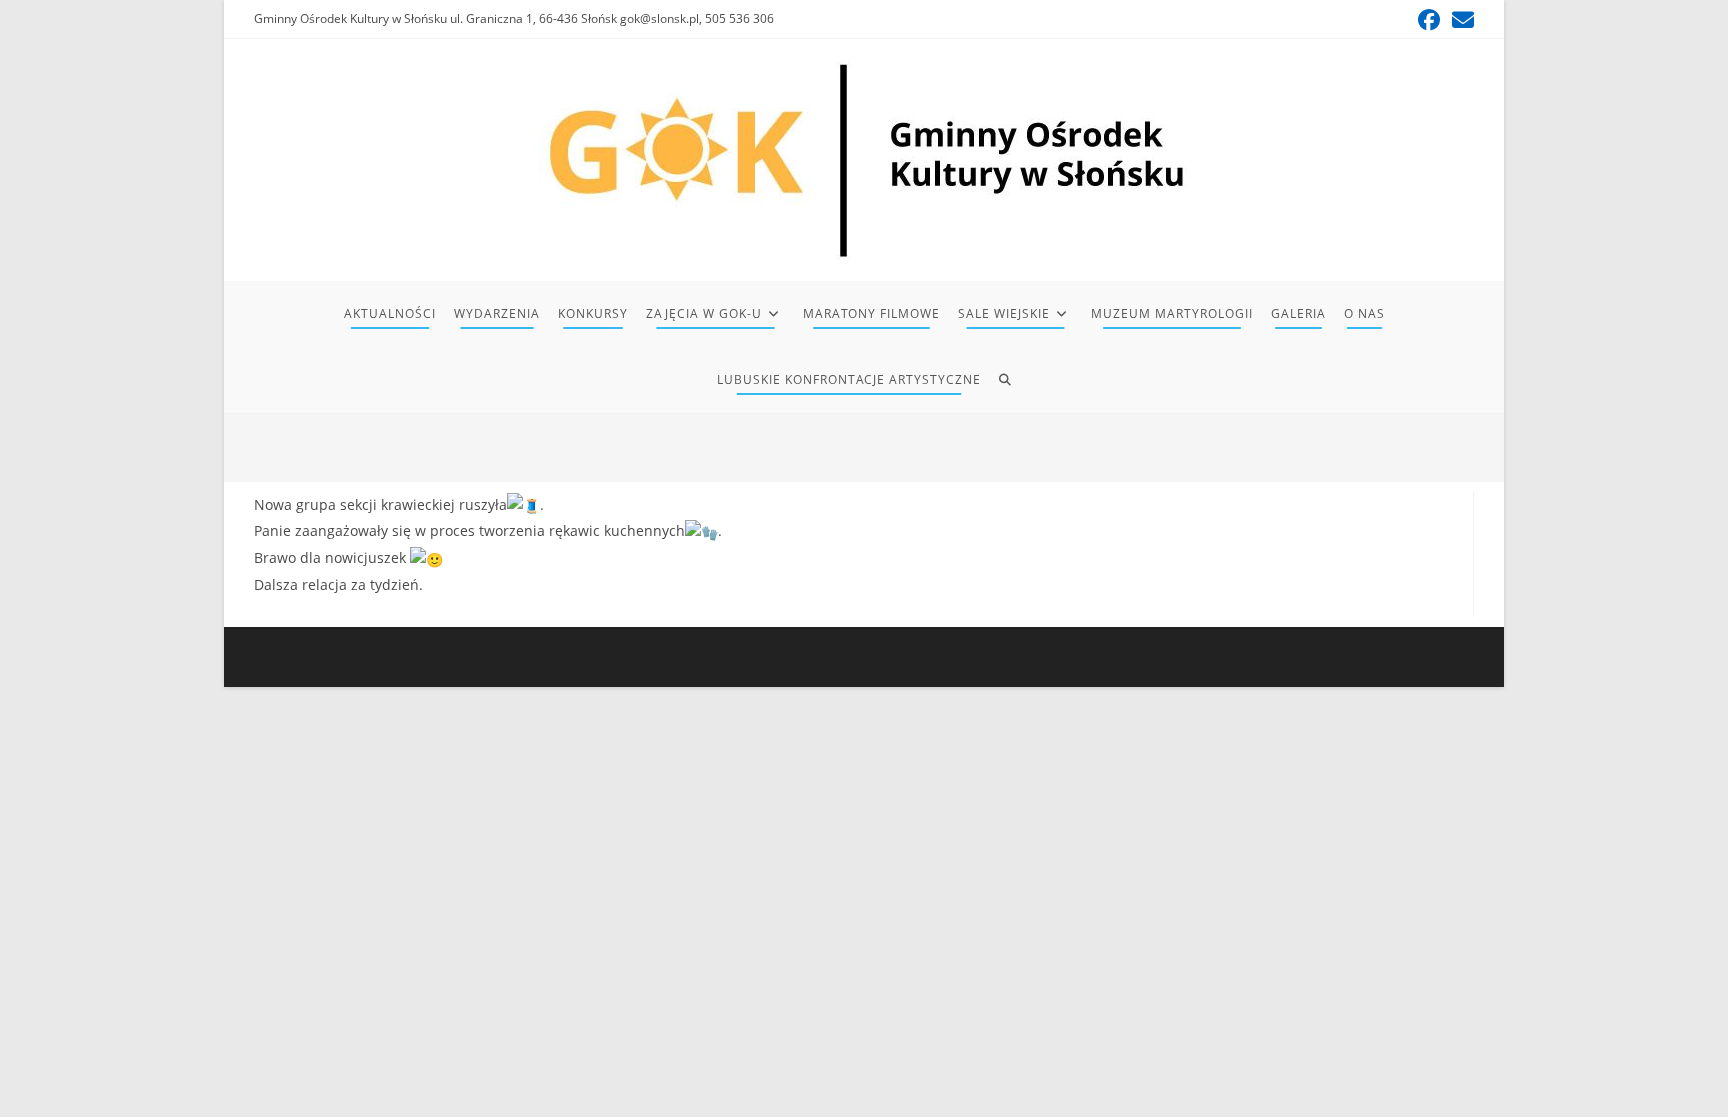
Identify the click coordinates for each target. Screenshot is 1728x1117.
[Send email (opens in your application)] (1460, 20)
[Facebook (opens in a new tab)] (1429, 20)
